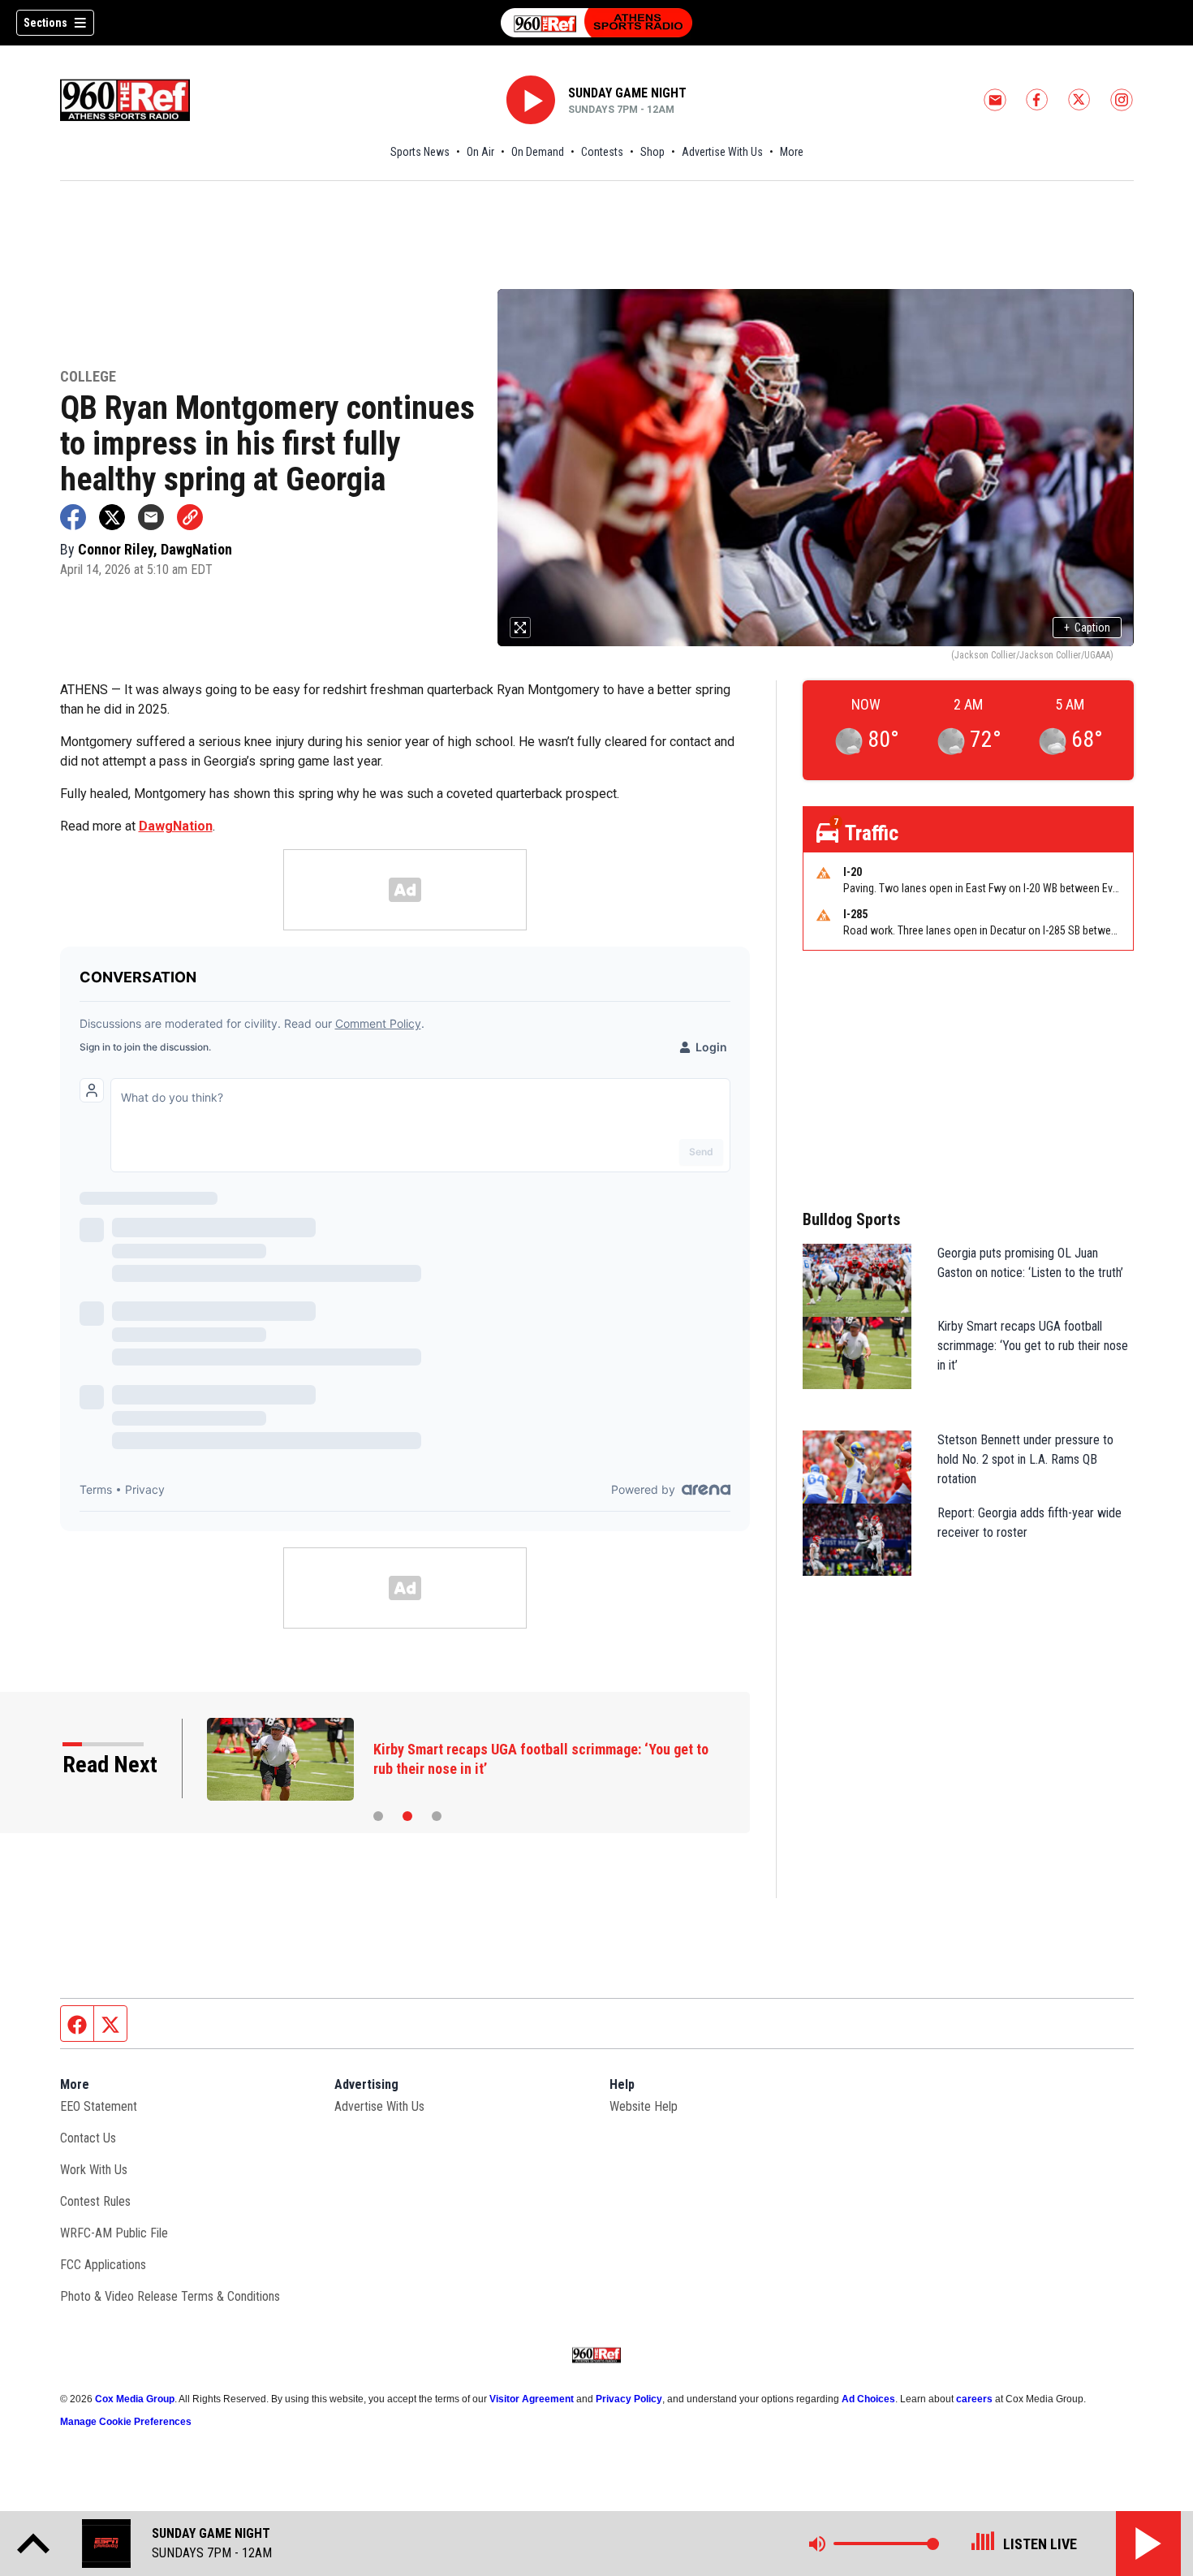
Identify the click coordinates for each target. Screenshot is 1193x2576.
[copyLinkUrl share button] (190, 517)
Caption (1087, 628)
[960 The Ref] (596, 23)
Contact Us (88, 2138)
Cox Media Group (135, 2399)
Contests (602, 152)
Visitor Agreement (532, 2399)
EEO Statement (99, 2106)
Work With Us (94, 2170)
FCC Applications (103, 2265)
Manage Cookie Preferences (126, 2422)
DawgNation (176, 826)
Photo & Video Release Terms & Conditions (170, 2296)
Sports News (420, 152)
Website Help (644, 2106)
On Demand (538, 152)
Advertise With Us (722, 152)
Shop (652, 152)
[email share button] (151, 517)
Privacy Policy (629, 2399)
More (792, 152)
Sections (45, 23)
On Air (480, 152)
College (88, 377)
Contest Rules (95, 2201)
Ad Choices (868, 2399)
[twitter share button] (112, 517)
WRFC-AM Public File (114, 2233)
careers (974, 2399)
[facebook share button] (73, 517)
